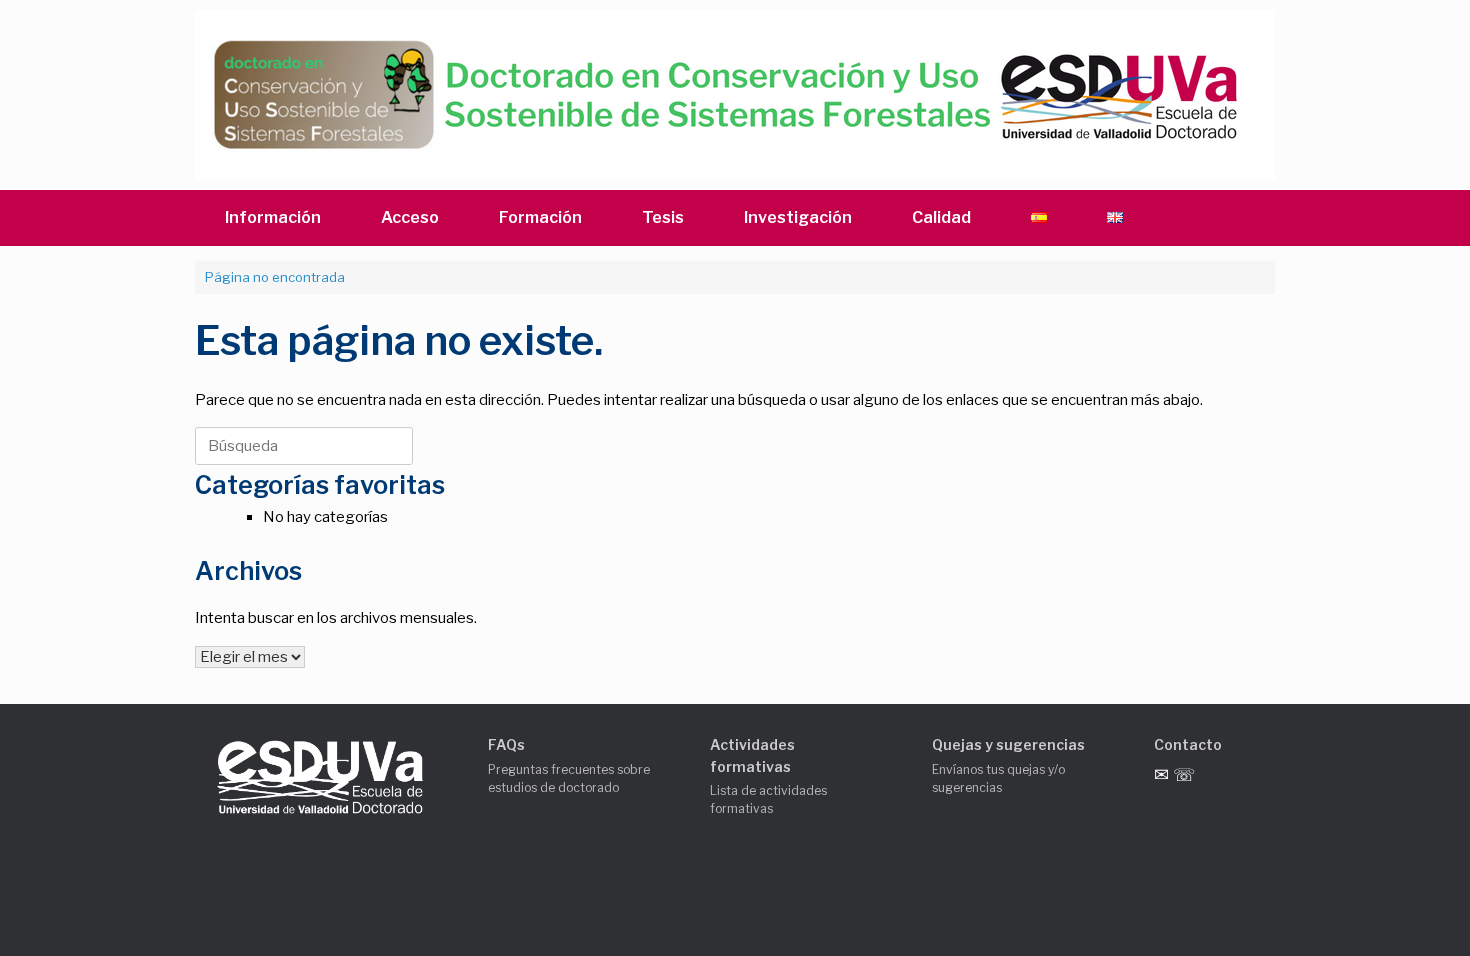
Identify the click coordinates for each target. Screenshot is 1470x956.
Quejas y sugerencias (1008, 744)
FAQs (506, 744)
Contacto (1188, 744)
